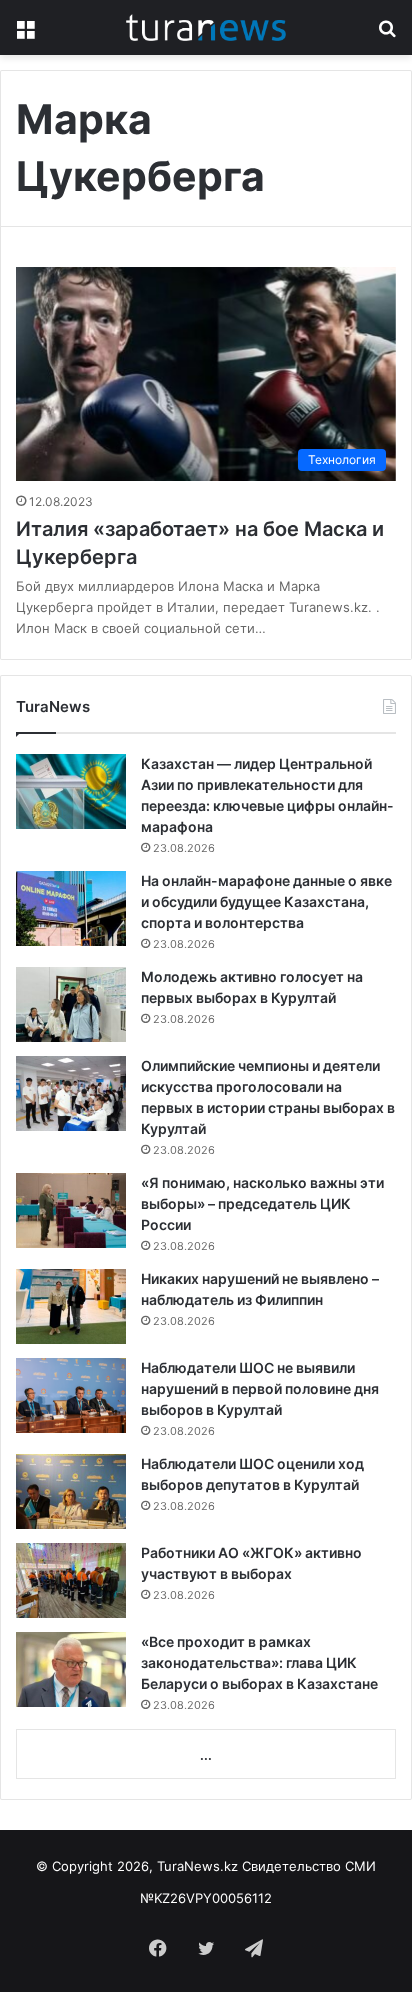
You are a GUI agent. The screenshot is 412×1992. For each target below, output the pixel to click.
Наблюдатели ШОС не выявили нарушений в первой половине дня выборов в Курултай (260, 1388)
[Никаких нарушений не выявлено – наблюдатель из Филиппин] (71, 1306)
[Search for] (387, 34)
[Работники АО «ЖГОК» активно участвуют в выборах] (71, 1580)
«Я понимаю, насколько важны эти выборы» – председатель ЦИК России (262, 1203)
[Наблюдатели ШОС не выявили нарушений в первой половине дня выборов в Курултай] (71, 1395)
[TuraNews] (206, 27)
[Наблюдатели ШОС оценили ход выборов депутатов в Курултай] (71, 1491)
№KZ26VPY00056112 (206, 1898)
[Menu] (25, 34)
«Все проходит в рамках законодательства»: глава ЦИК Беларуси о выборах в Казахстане (259, 1662)
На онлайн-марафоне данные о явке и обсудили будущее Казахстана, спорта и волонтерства (266, 901)
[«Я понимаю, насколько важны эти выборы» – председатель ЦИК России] (71, 1210)
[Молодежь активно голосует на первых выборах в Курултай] (71, 1004)
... (206, 1755)
